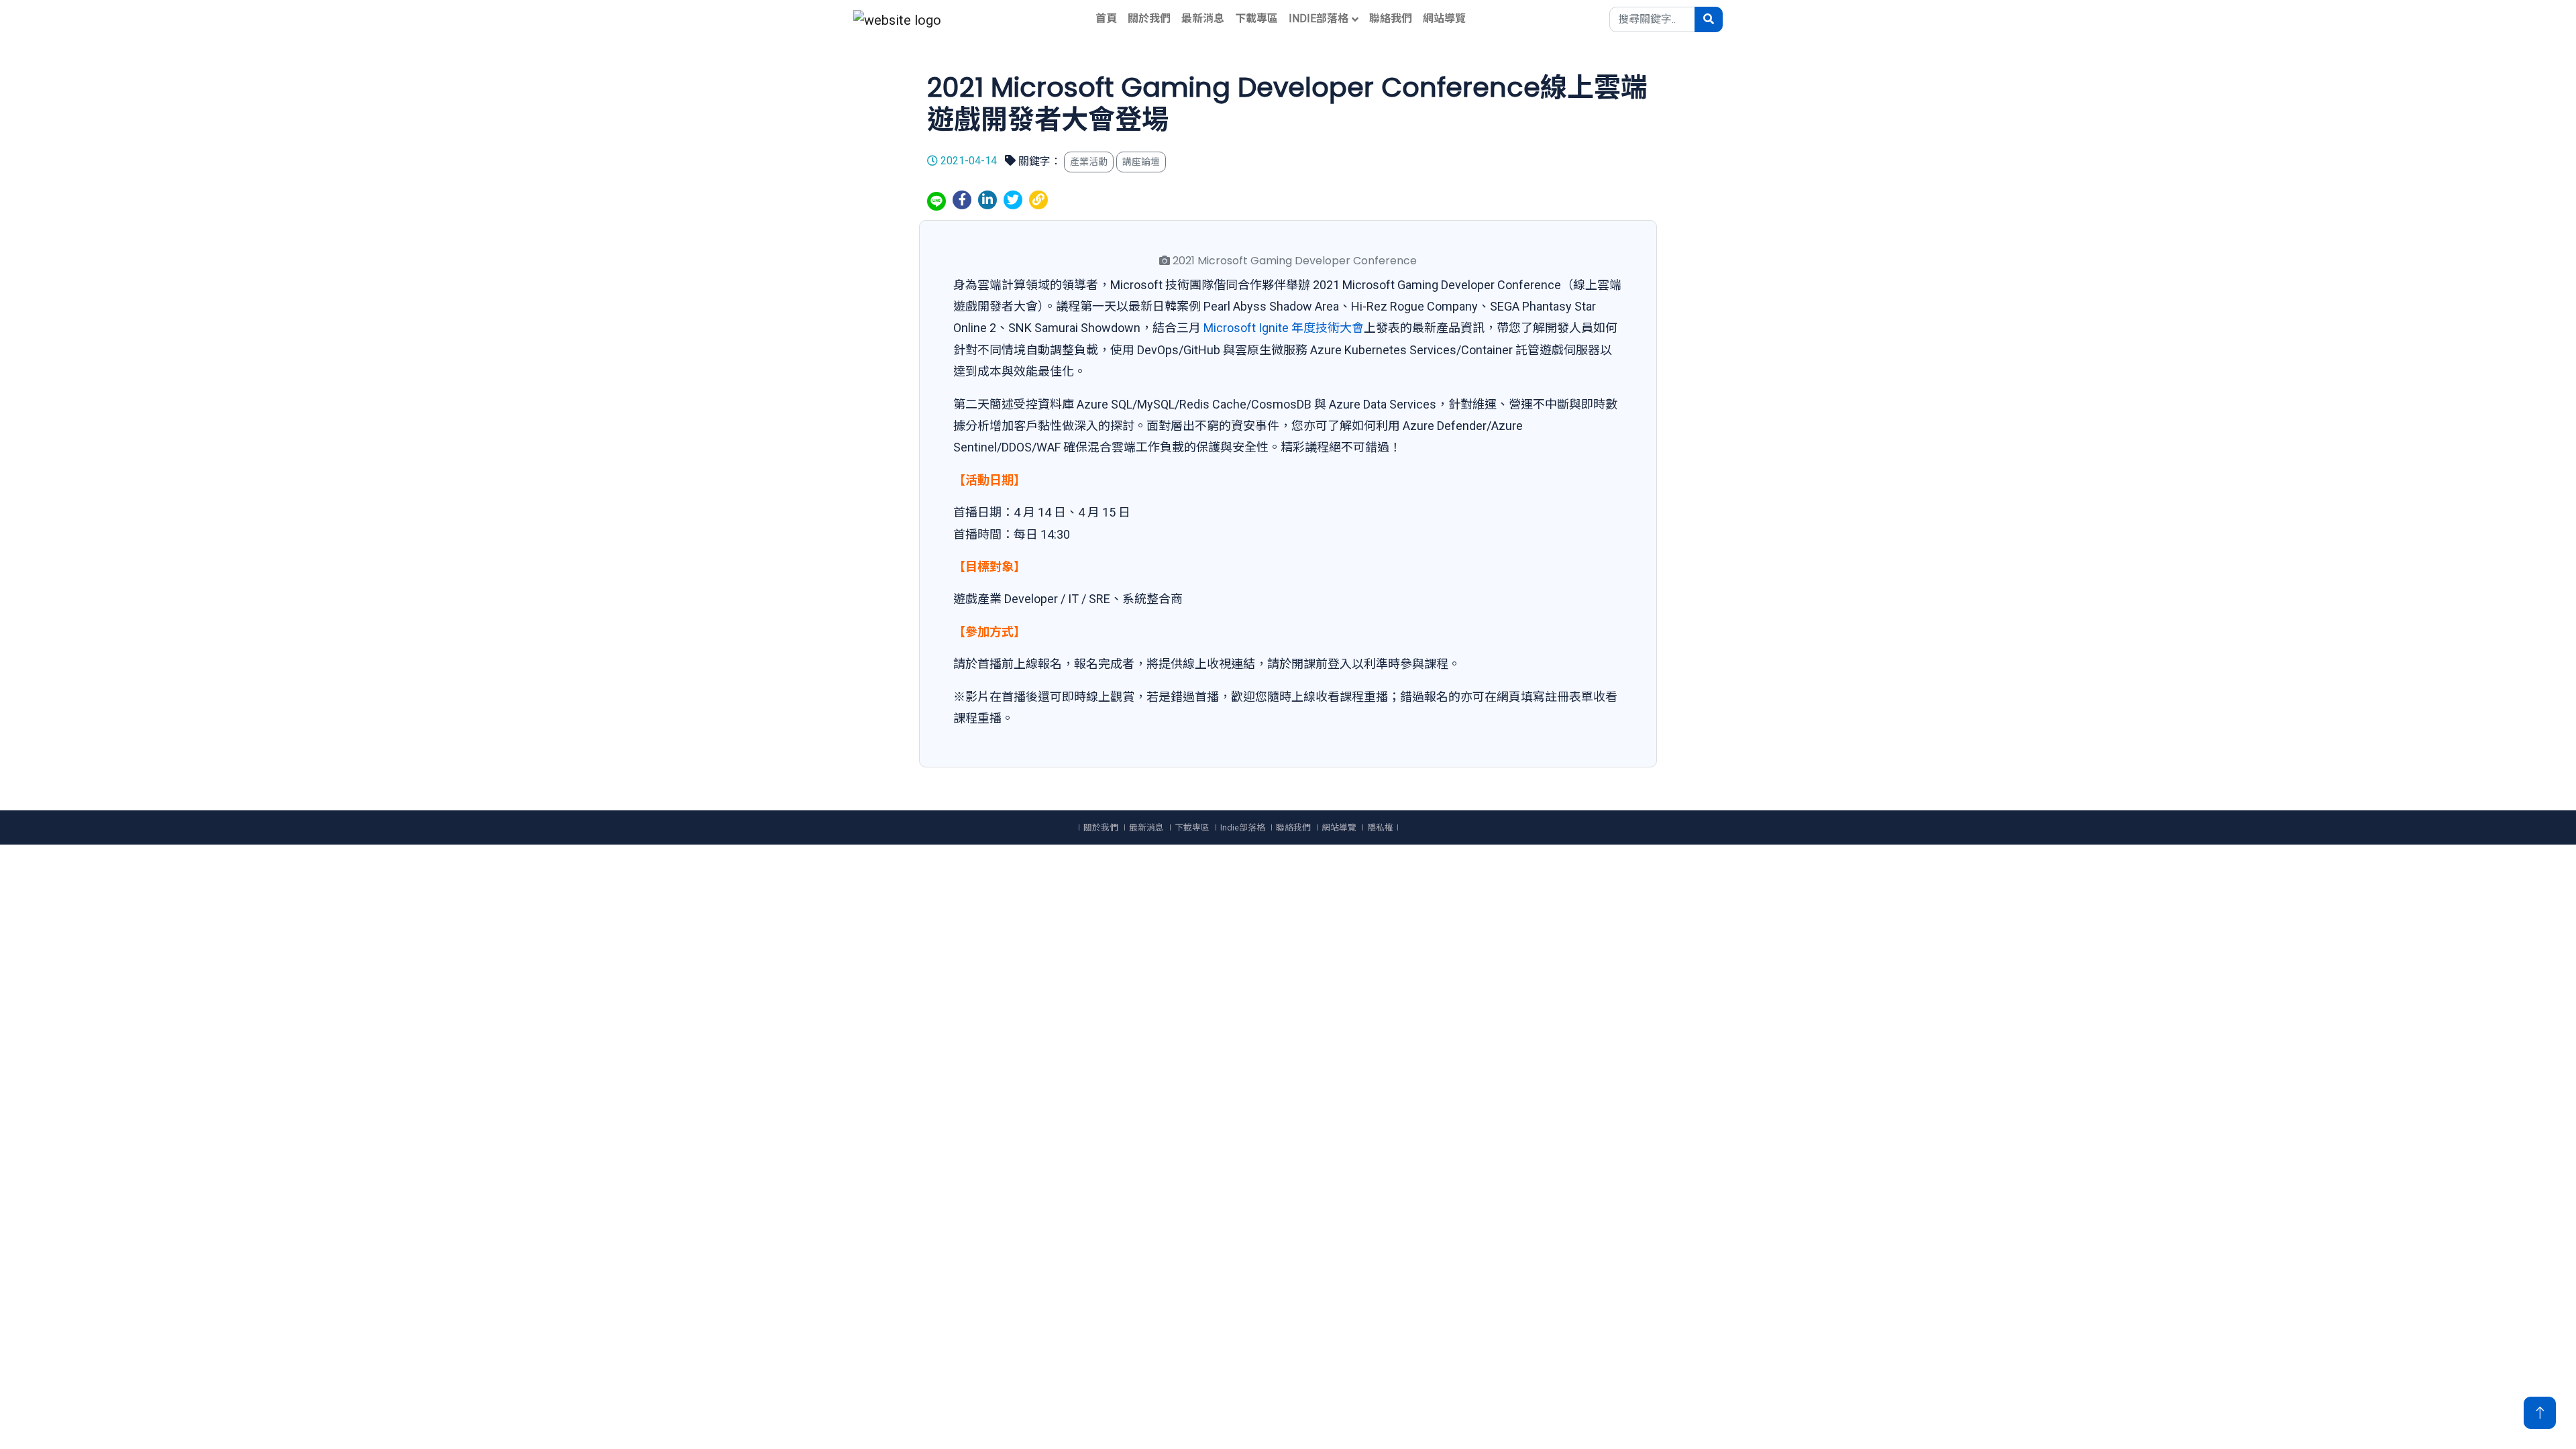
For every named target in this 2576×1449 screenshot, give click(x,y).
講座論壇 (1141, 162)
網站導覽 (1444, 18)
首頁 (1106, 18)
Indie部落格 (1319, 18)
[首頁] (897, 19)
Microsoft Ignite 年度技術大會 (1284, 328)
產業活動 (1089, 162)
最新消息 (1203, 18)
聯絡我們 (1391, 18)
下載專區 (1256, 18)
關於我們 (1149, 18)
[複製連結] (1038, 200)
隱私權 (1380, 827)
